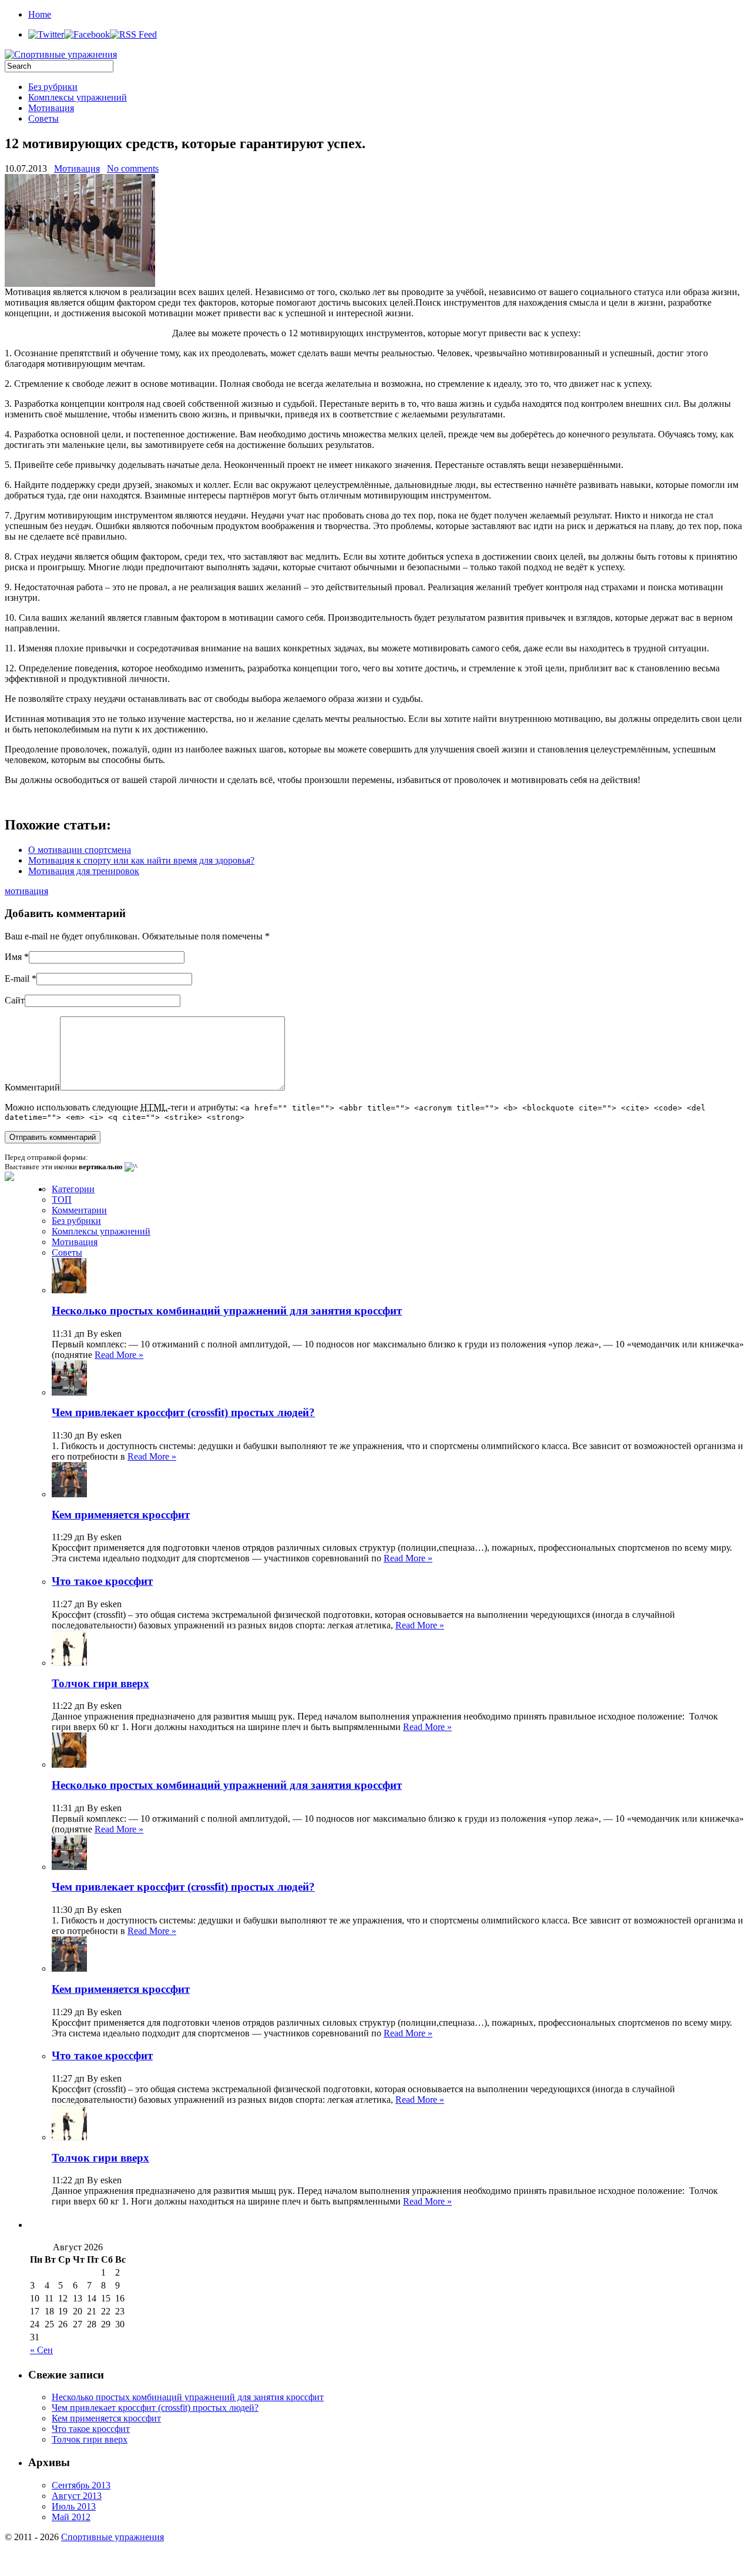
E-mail (17, 978)
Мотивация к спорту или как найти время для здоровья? (141, 860)
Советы (43, 118)
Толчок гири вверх (100, 1683)
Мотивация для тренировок (84, 871)
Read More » (119, 1355)
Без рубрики (53, 87)
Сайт (15, 1000)
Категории (73, 1189)
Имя (13, 957)
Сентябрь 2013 (81, 2485)
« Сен (41, 2350)
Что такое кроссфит (102, 1581)
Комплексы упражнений (78, 97)
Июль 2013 (74, 2506)
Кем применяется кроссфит (121, 1515)
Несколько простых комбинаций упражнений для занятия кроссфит (227, 1311)
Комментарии (79, 1210)
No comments (133, 168)
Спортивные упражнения (113, 2537)
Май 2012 (71, 2517)
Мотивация (51, 108)
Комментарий (32, 1087)
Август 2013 (77, 2496)
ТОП (62, 1200)
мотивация (26, 891)
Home (40, 14)
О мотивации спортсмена (80, 850)
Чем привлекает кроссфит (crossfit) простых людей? (183, 1412)
